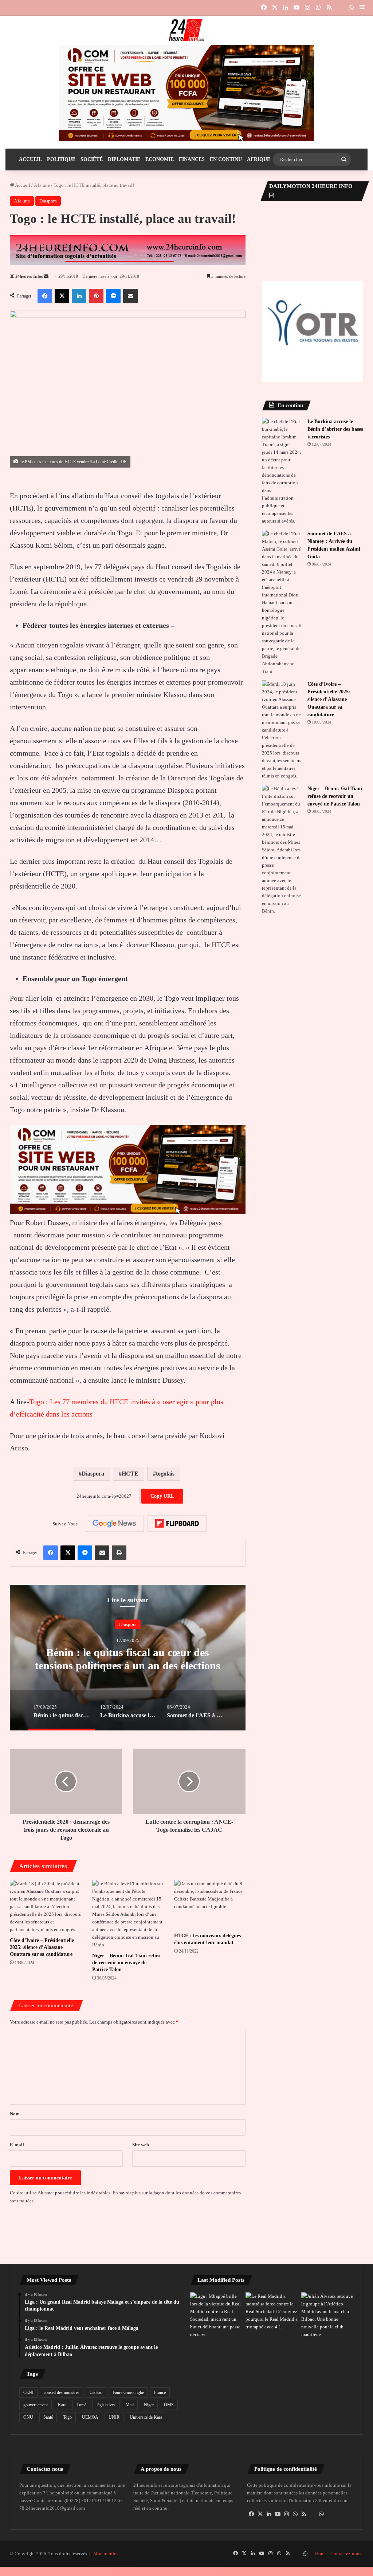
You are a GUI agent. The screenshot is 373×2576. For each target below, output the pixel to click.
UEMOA (90, 2417)
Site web (141, 2145)
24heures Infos (29, 276)
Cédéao (96, 2392)
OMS (169, 2405)
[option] (128, 1658)
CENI (28, 2392)
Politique (61, 159)
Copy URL (162, 1496)
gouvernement (36, 2405)
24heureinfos (105, 2569)
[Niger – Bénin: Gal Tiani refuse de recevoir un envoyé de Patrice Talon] (128, 1914)
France (160, 2392)
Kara (62, 2405)
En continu (226, 159)
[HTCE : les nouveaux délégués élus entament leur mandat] (210, 1904)
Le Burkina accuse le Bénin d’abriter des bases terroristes (335, 429)
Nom (15, 2114)
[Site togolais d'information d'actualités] (186, 30)
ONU (28, 2417)
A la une (42, 185)
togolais (165, 1474)
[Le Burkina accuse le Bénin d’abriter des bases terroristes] (282, 471)
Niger (149, 2405)
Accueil (30, 159)
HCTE (130, 1474)
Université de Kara (146, 2417)
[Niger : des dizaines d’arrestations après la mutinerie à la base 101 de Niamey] (216, 2364)
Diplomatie (124, 159)
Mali (130, 2405)
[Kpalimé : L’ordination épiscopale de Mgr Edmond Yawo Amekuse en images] (272, 2356)
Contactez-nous (346, 2569)
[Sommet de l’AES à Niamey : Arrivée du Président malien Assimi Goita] (282, 602)
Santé (48, 2417)
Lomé (81, 2405)
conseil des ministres (62, 2392)
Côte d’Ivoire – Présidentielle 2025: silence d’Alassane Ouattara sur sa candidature (42, 1947)
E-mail (17, 2145)
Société (92, 159)
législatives (106, 2405)
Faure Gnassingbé (128, 2392)
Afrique (259, 159)
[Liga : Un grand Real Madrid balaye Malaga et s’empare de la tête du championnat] (216, 2315)
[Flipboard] (177, 1524)
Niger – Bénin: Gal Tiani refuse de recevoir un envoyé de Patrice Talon (127, 1963)
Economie (160, 159)
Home (321, 2569)
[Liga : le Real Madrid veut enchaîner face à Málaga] (272, 2311)
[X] (260, 2529)
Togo (67, 2417)
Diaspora (48, 201)
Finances (192, 159)
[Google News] (114, 1524)
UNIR (114, 2417)
